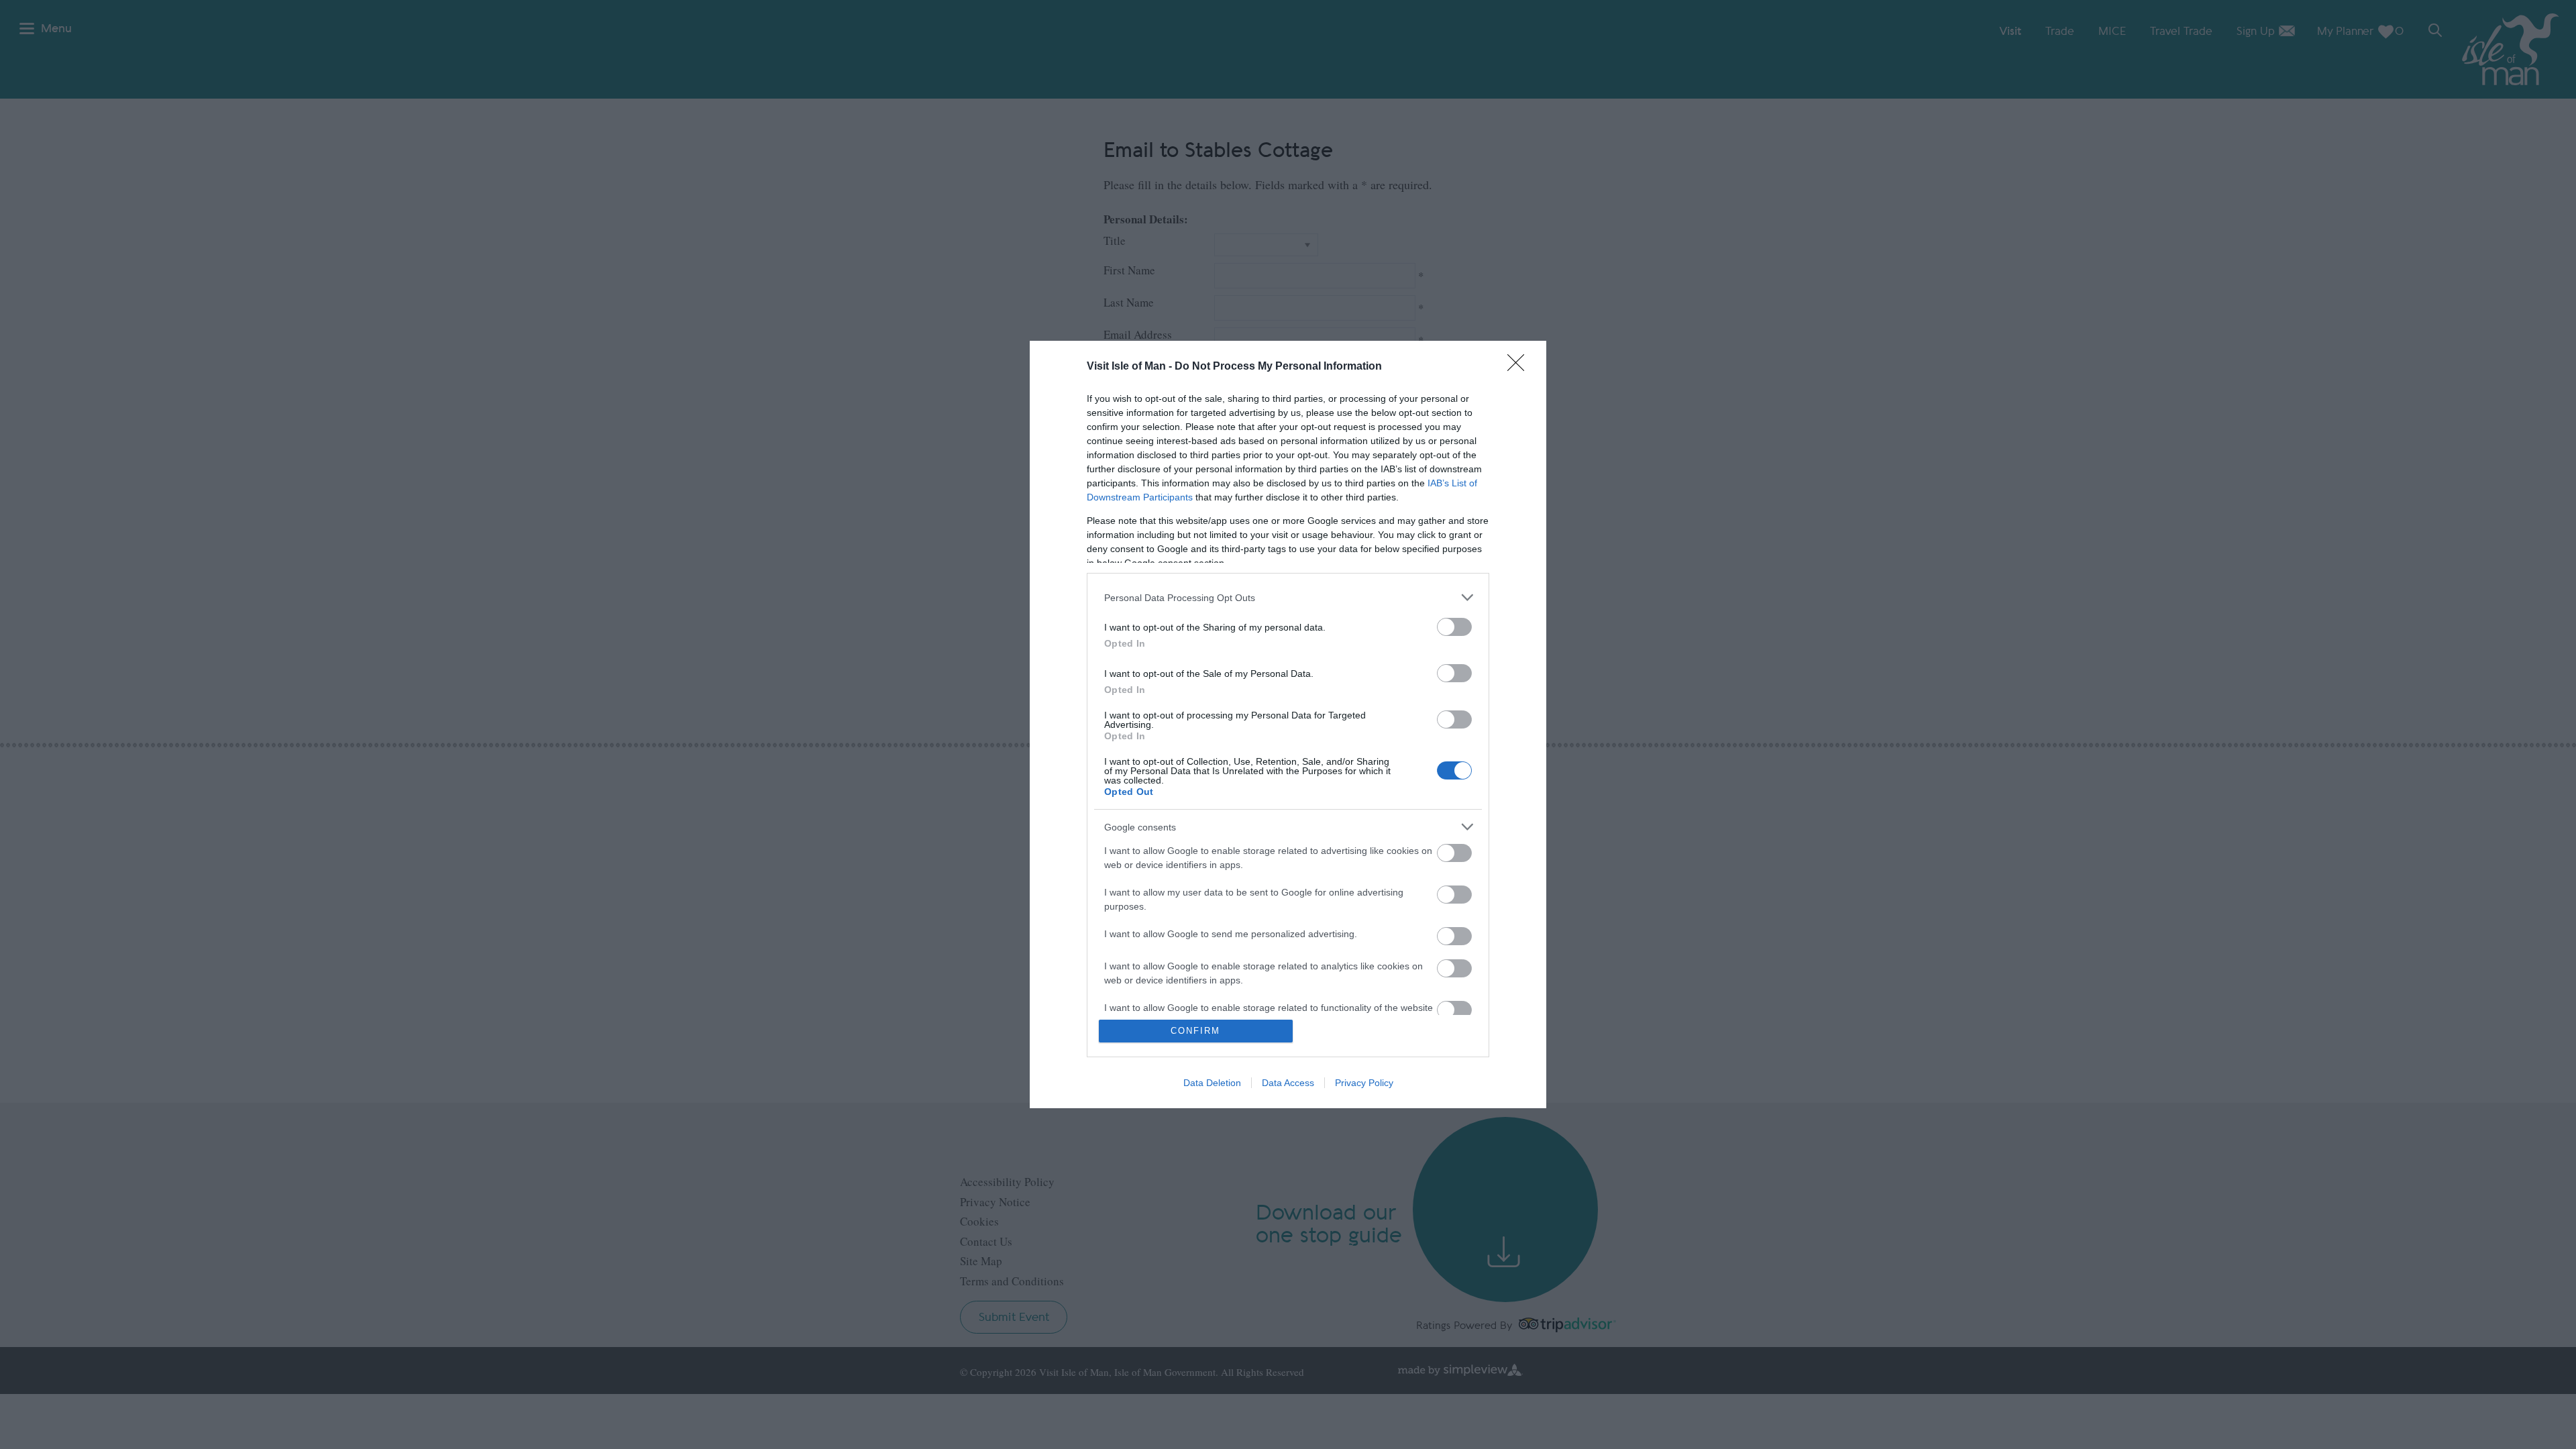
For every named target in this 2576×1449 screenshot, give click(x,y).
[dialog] (1288, 724)
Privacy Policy (1364, 1083)
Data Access (1288, 1083)
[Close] (1520, 367)
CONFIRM (1195, 1031)
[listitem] (1288, 597)
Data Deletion (1212, 1083)
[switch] (1454, 627)
